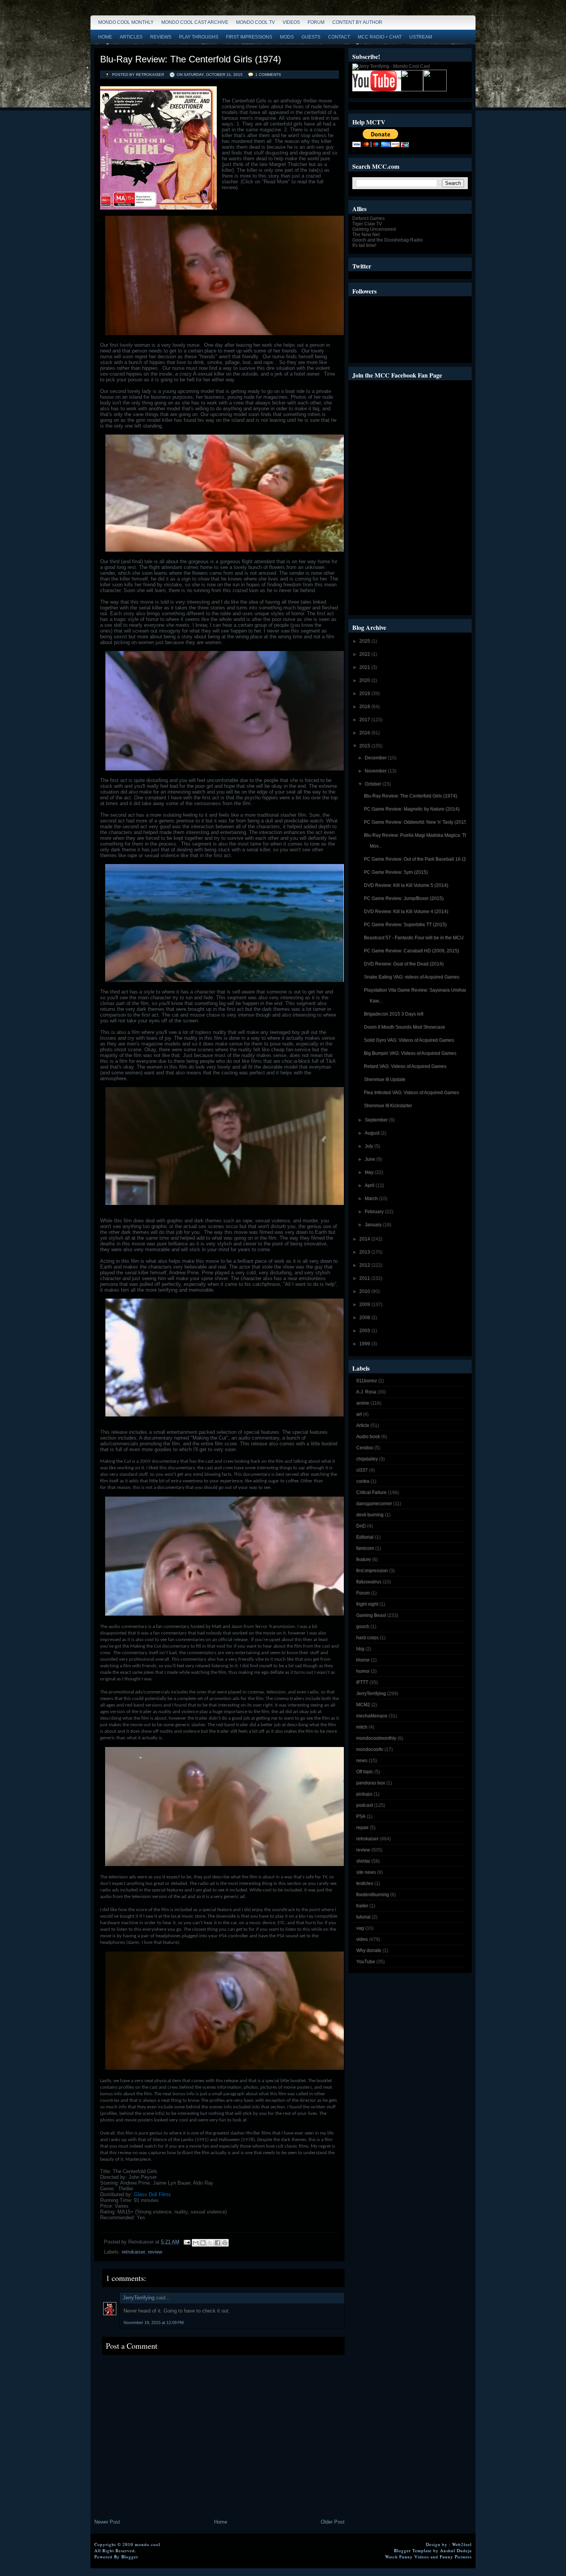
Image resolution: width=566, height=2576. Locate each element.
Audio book (368, 1437)
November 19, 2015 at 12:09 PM (154, 2323)
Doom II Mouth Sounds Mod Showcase (404, 1027)
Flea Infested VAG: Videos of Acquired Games (411, 1092)
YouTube (366, 1962)
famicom (365, 1548)
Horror (363, 1660)
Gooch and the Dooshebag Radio (388, 240)
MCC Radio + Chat (380, 37)
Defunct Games (368, 218)
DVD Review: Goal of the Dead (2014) (404, 964)
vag (360, 1928)
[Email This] (196, 2243)
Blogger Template (413, 2550)
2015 (365, 746)
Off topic (365, 1772)
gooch (363, 1626)
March (372, 1198)
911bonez (367, 1381)
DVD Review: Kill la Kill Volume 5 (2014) (406, 885)
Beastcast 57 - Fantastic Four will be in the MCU (414, 938)
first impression (372, 1571)
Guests (311, 37)
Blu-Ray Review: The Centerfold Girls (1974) (191, 59)
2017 (365, 720)
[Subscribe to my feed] (412, 90)
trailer (362, 1906)
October (373, 784)
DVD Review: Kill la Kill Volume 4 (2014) (406, 911)
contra (363, 1481)
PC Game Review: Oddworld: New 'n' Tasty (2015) (416, 822)
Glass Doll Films (152, 2194)
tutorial (363, 1917)
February (375, 1212)
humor (363, 1671)
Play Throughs (199, 37)
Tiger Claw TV (367, 224)
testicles (365, 1883)
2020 (365, 680)
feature (363, 1559)
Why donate (369, 1950)
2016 (365, 733)
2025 (365, 641)
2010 (365, 1291)
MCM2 (363, 1705)
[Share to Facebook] (218, 2243)
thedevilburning (373, 1895)
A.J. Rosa (366, 1392)
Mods (287, 37)
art (359, 1414)
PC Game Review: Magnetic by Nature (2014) (412, 809)
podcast (364, 1805)
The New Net (366, 235)
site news (366, 1872)
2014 (365, 1239)
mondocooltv (370, 1749)
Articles (131, 37)
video (362, 1939)
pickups (364, 1794)
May (370, 1172)
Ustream (421, 37)
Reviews (161, 37)
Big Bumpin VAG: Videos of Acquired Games (410, 1053)
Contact (339, 37)
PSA (361, 1816)
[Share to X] (210, 2243)
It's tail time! (364, 245)
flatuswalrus (369, 1582)
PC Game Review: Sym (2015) (396, 872)
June (370, 1159)
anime (363, 1403)
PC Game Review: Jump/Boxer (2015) (404, 898)
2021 (365, 667)
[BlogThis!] (203, 2243)
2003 (365, 1331)
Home (105, 37)
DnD (361, 1526)
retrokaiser (133, 2252)
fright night (367, 1604)
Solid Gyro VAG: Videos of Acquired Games (409, 1040)
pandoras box (371, 1783)
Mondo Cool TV (255, 22)
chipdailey (367, 1459)
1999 (365, 1344)
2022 (365, 654)
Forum (316, 22)
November (376, 771)
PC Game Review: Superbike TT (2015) (405, 925)
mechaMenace (372, 1716)
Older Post (333, 2522)
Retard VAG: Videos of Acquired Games (405, 1066)
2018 (365, 707)
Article (363, 1425)
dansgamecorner (374, 1504)
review (155, 2252)
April (370, 1185)
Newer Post (107, 2522)
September (377, 1120)
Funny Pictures (456, 2557)
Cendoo (365, 1448)
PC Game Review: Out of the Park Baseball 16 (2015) (420, 859)
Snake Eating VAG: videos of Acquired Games (412, 977)
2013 (365, 1252)
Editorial (365, 1537)
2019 (365, 693)
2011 (365, 1278)
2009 (365, 1304)
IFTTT (362, 1682)
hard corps (367, 1638)
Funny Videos (414, 2557)
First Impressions (249, 37)
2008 (365, 1317)
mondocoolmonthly (376, 1738)
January (374, 1225)
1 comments (268, 75)
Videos (291, 22)
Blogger (130, 2557)
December (376, 758)
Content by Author (357, 22)
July (369, 1146)
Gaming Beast (371, 1615)
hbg (360, 1649)
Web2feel (462, 2544)
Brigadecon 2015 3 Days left (394, 1014)
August (373, 1133)
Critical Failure (371, 1492)
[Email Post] (187, 2242)
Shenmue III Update (385, 1079)
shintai (363, 1861)
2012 (365, 1265)
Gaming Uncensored (374, 229)
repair (362, 1828)
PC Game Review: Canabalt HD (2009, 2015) (411, 951)
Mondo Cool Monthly (126, 22)
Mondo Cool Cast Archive (195, 22)
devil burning (370, 1515)
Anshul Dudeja (456, 2550)
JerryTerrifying (139, 2298)
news (362, 1760)
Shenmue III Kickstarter (388, 1106)
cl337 (362, 1470)
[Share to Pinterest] (225, 2243)
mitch (362, 1727)
